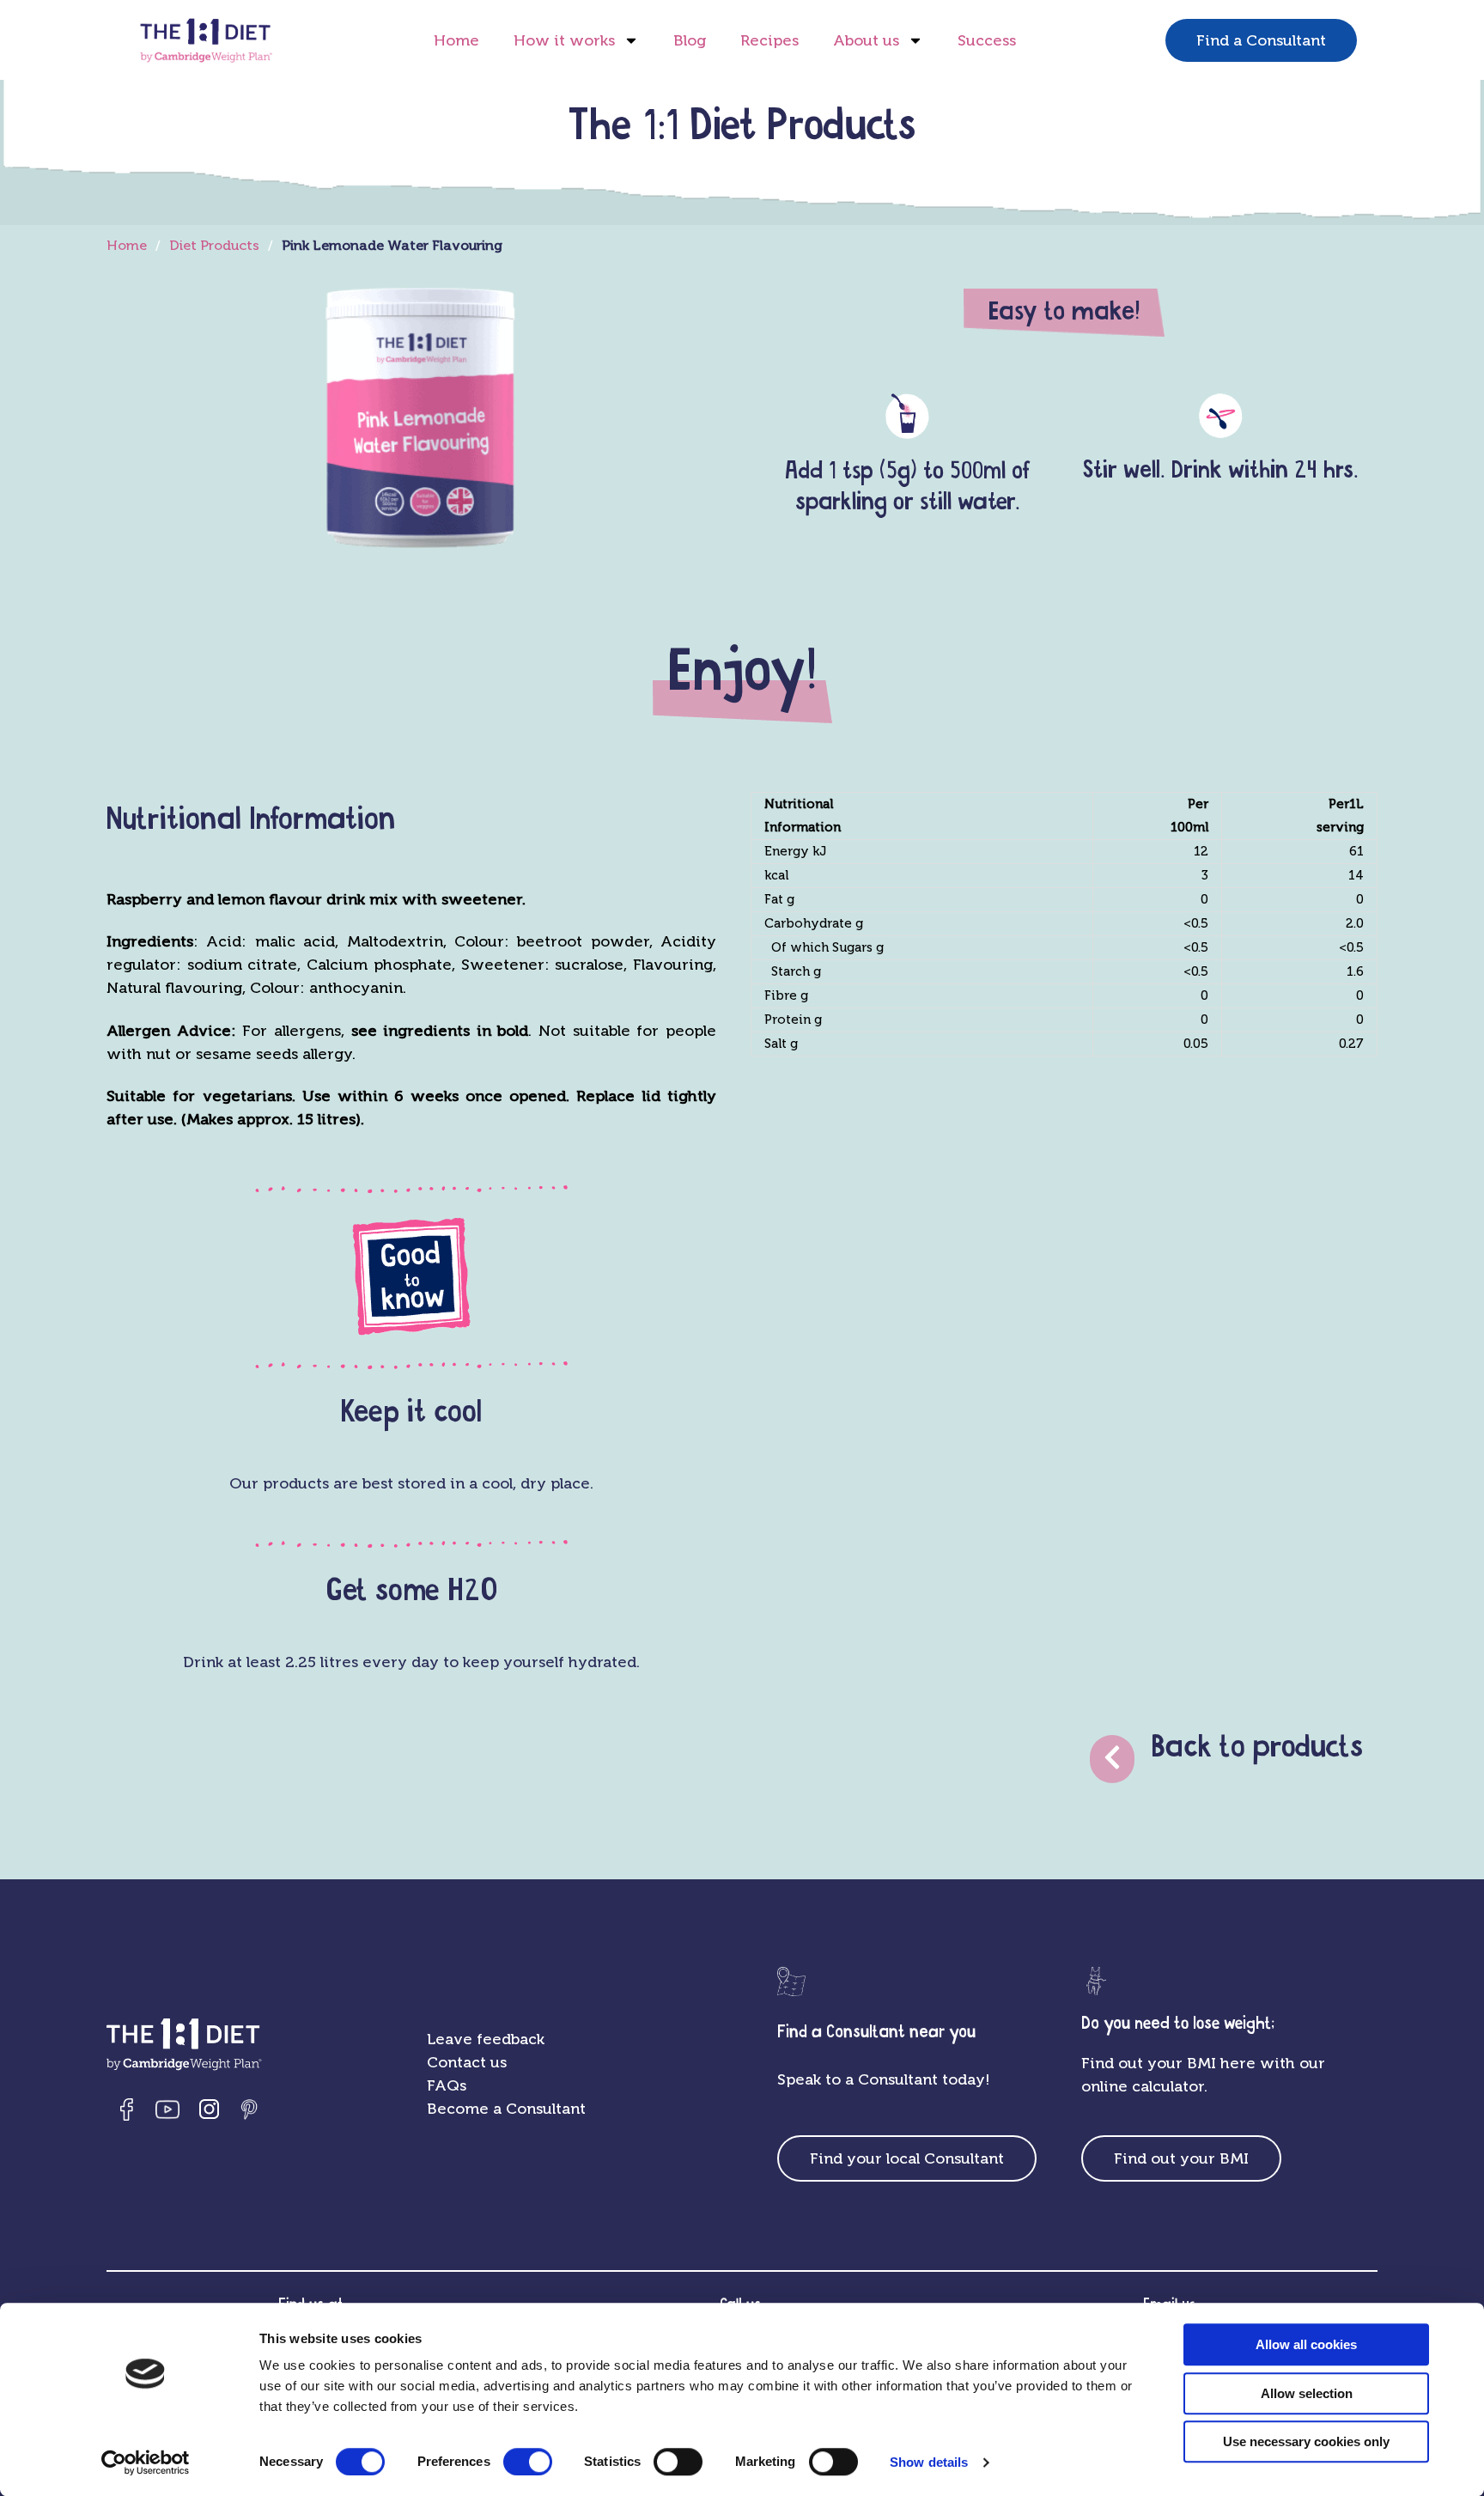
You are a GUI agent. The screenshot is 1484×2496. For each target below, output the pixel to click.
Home (456, 40)
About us (866, 40)
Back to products (1257, 1747)
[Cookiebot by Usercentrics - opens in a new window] (146, 2463)
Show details (929, 2462)
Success (987, 40)
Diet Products (214, 245)
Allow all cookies (1306, 2344)
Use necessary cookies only (1306, 2441)
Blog (690, 40)
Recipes (769, 40)
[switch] (528, 2462)
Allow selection (1307, 2393)
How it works (564, 40)
